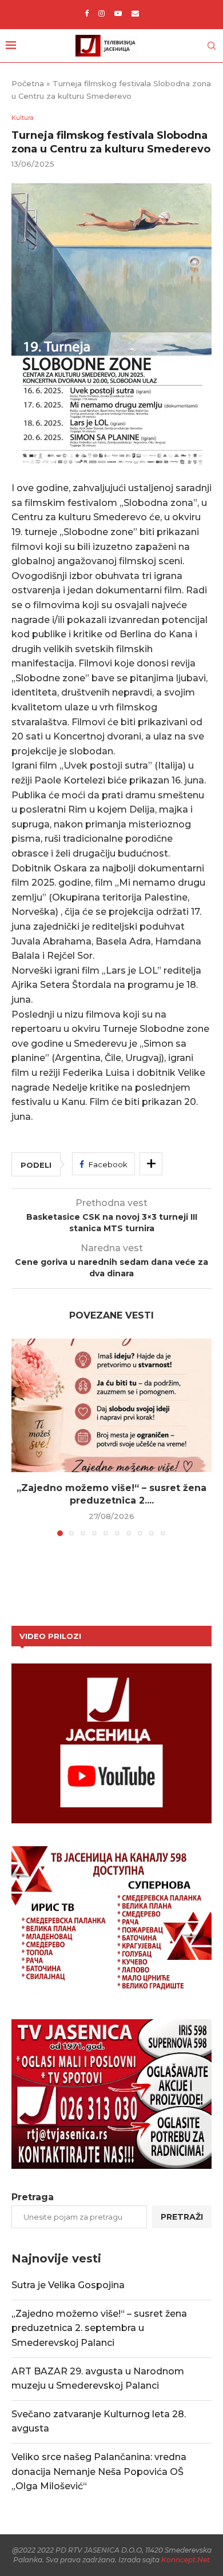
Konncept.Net (186, 2560)
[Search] (212, 46)
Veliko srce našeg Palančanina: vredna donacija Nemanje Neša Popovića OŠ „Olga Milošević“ (99, 2471)
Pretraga (33, 2197)
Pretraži (182, 2217)
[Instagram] (101, 13)
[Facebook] (87, 13)
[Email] (135, 13)
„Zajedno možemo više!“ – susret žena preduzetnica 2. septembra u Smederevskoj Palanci (99, 2328)
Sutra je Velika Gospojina (68, 2285)
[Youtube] (118, 13)
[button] (21, 1437)
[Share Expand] (151, 1164)
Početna (28, 83)
